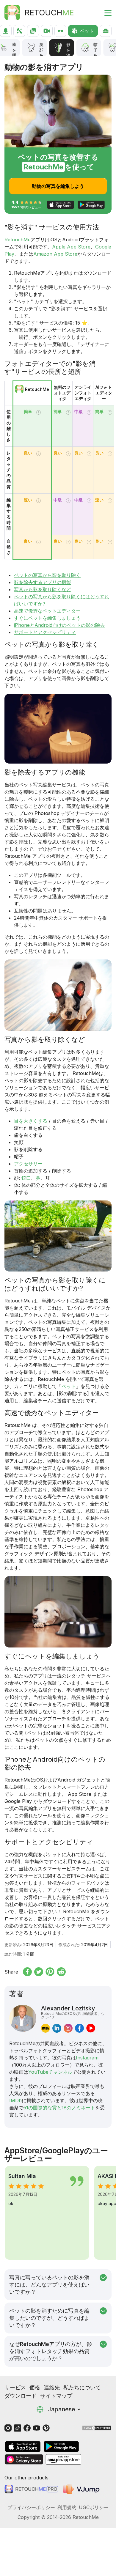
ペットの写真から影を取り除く (47, 575)
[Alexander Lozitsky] (23, 2019)
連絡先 (52, 2387)
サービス (15, 2387)
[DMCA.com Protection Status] (97, 2428)
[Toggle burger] (104, 12)
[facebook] (79, 2028)
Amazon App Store (55, 254)
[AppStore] (23, 2447)
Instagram (87, 2058)
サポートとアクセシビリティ (45, 632)
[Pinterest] (46, 2428)
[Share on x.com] (39, 1972)
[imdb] (46, 2028)
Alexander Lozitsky (73, 2012)
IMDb (15, 2100)
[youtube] (91, 2028)
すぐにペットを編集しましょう (47, 618)
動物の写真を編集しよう (58, 186)
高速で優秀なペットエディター (47, 611)
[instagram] (68, 2028)
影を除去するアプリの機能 (43, 582)
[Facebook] (27, 2428)
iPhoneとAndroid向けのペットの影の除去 (59, 625)
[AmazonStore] (63, 2459)
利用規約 (67, 2507)
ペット (69, 1386)
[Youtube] (37, 2428)
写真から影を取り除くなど (43, 589)
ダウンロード (21, 2396)
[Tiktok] (18, 2428)
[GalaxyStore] (24, 2459)
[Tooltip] (39, 412)
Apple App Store (71, 247)
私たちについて (82, 2387)
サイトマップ (56, 2396)
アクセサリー (28, 1164)
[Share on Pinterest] (50, 1972)
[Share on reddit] (61, 1972)
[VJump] (82, 2489)
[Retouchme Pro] (31, 2489)
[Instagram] (8, 2428)
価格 (35, 2387)
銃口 (25, 1178)
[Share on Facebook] (27, 1972)
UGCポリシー (94, 2507)
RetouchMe (18, 240)
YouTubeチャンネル (50, 2072)
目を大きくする (31, 1121)
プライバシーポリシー (31, 2507)
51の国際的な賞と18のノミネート (59, 2108)
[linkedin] (57, 2028)
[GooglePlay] (61, 2447)
